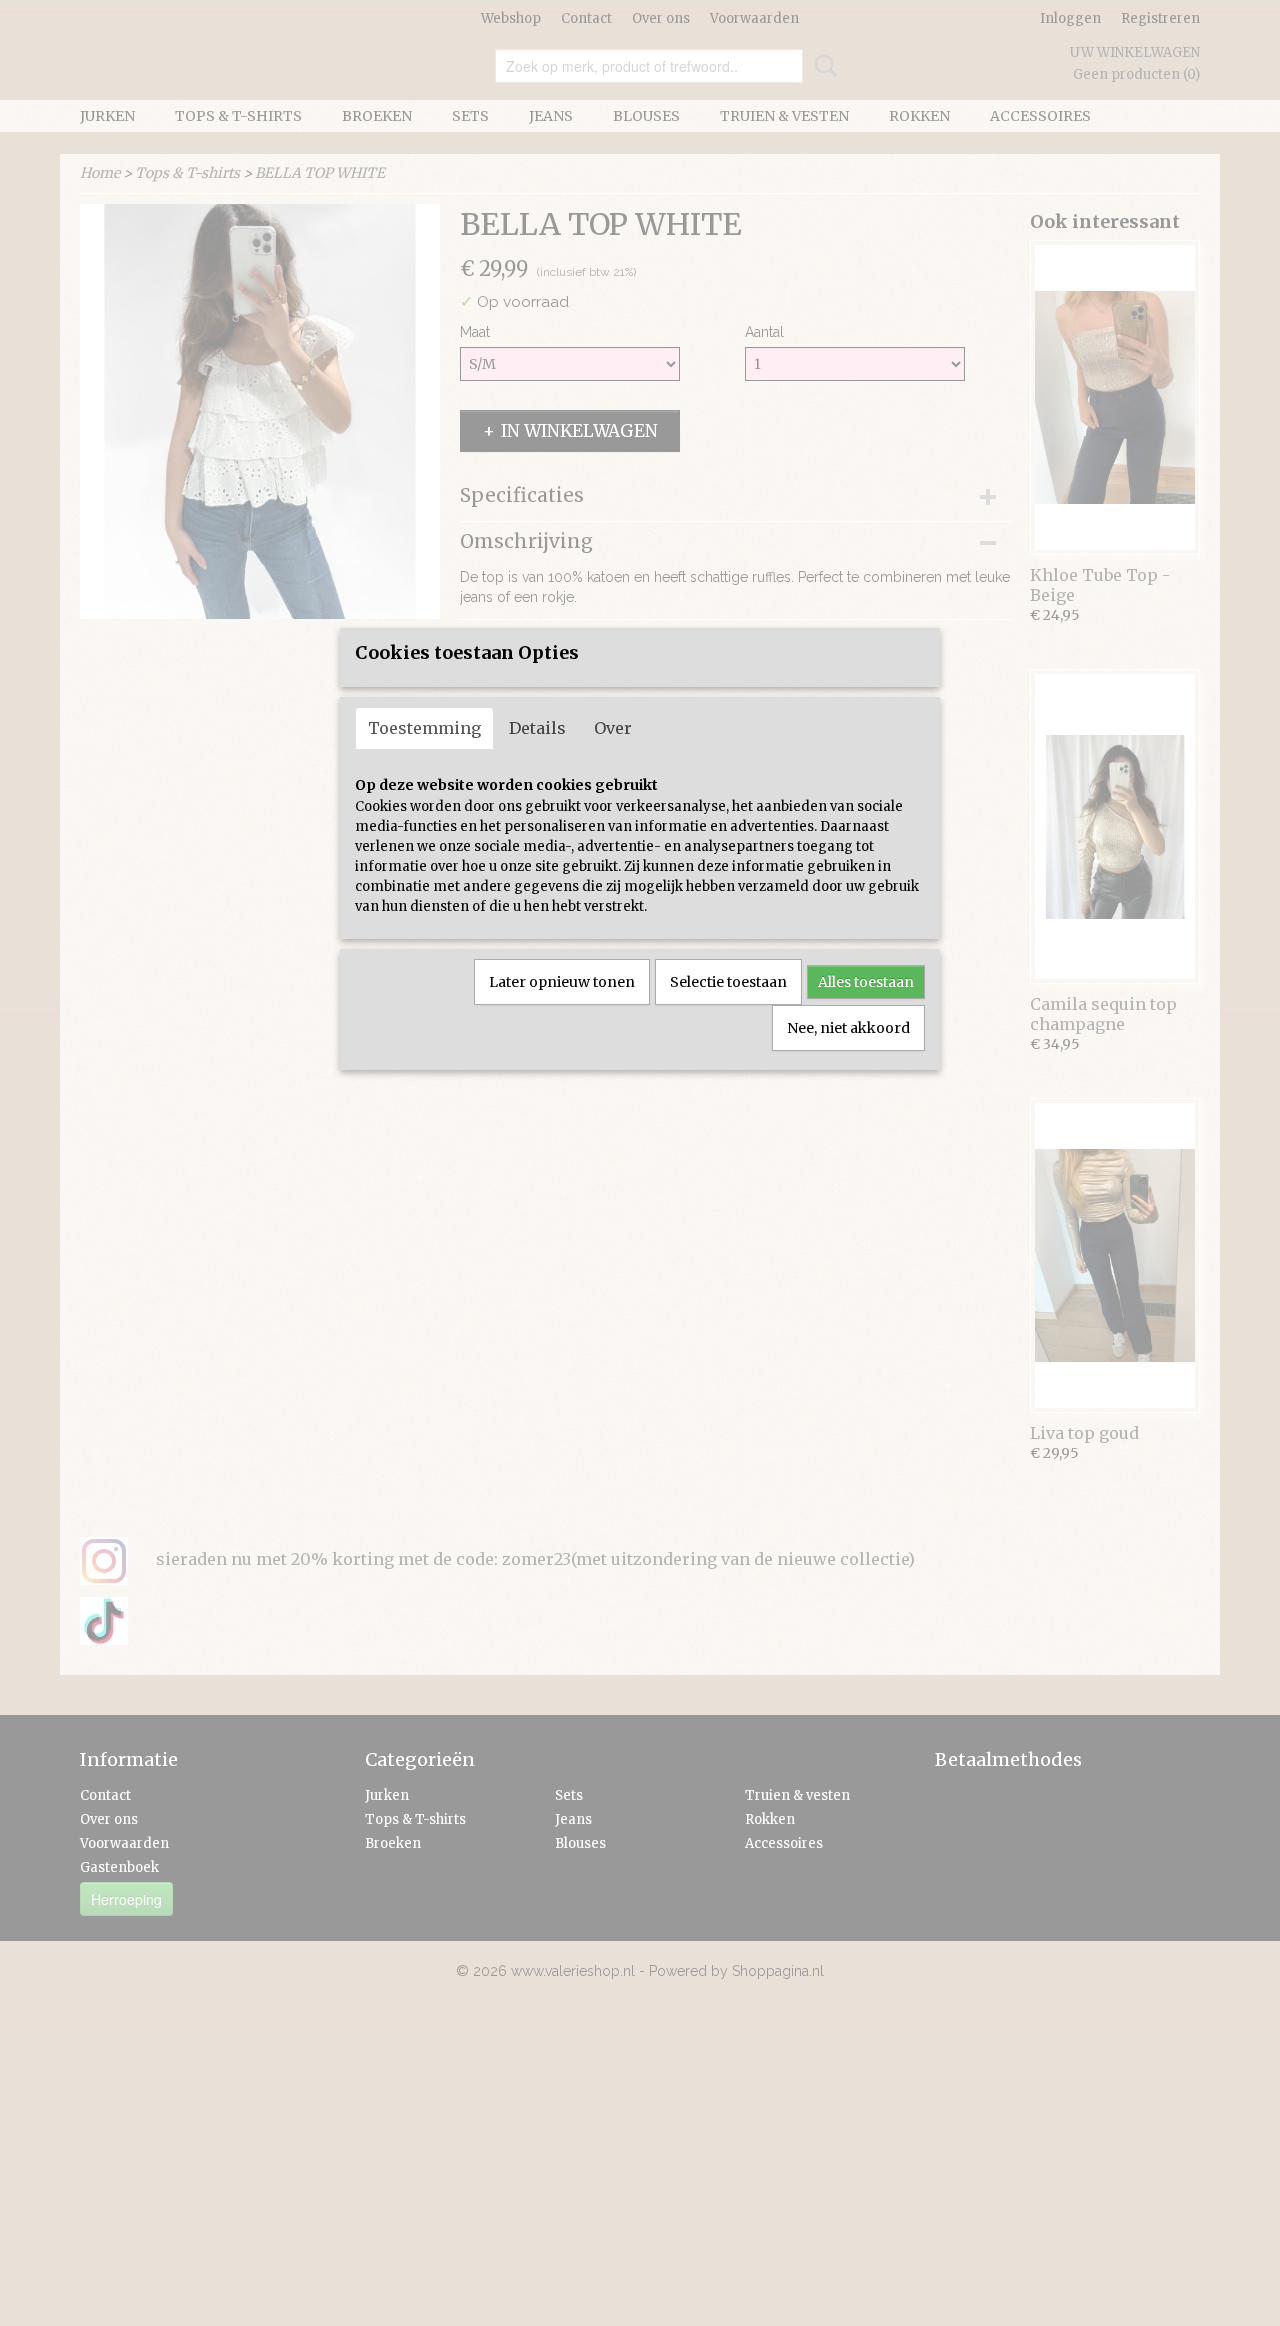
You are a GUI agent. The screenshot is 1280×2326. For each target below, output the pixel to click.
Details (537, 728)
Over (613, 728)
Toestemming (424, 728)
